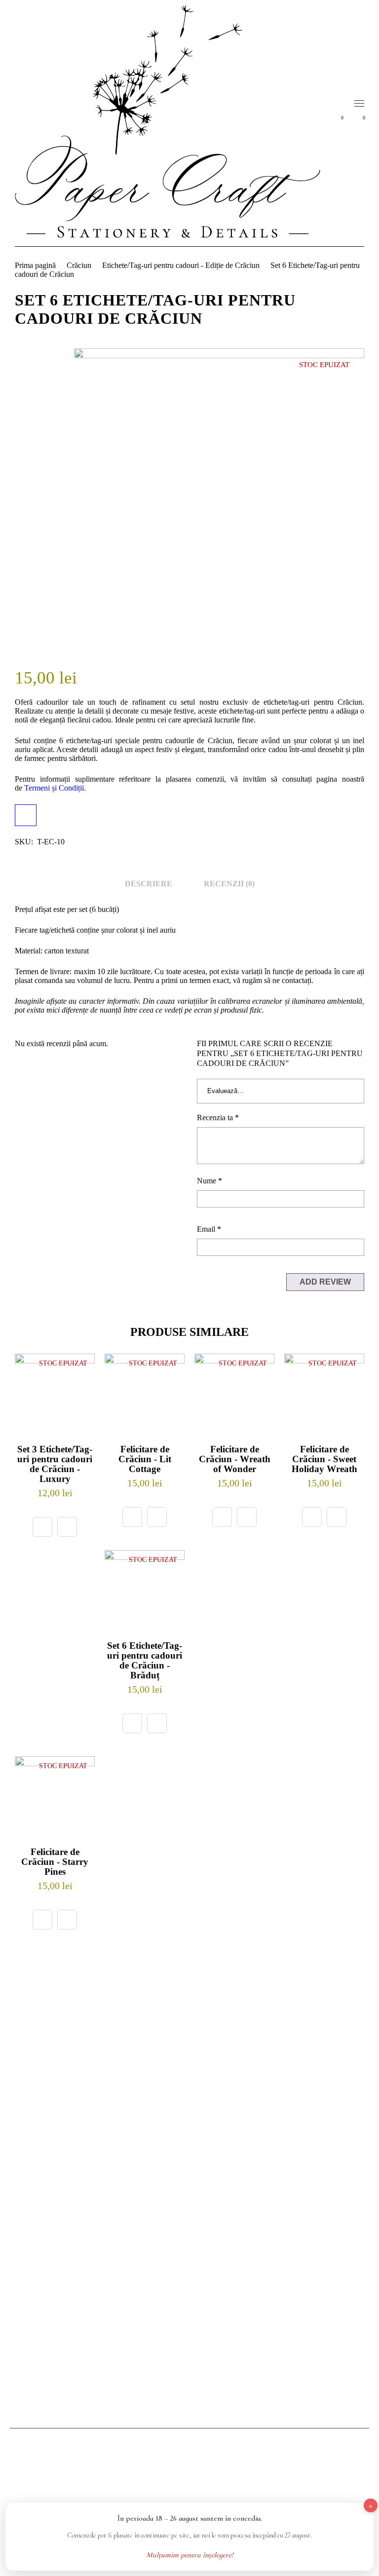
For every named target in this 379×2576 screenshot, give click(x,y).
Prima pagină (35, 265)
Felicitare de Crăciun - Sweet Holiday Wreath (324, 1459)
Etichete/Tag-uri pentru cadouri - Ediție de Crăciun (181, 265)
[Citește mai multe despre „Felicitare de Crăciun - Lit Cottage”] (132, 1517)
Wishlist (342, 118)
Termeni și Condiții (54, 788)
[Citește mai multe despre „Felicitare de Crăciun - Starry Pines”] (42, 1920)
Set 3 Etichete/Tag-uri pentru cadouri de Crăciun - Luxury (55, 1464)
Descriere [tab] (149, 884)
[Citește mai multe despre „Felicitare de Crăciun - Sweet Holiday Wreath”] (312, 1517)
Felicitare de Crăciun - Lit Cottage (145, 1459)
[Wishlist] (67, 1527)
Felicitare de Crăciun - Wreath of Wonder (235, 1459)
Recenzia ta (218, 1118)
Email (209, 1229)
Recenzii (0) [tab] (229, 884)
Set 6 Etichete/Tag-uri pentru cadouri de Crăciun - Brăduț (145, 1660)
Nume (209, 1181)
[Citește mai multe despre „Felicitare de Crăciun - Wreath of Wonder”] (222, 1517)
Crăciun (79, 265)
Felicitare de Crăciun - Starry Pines (55, 1862)
